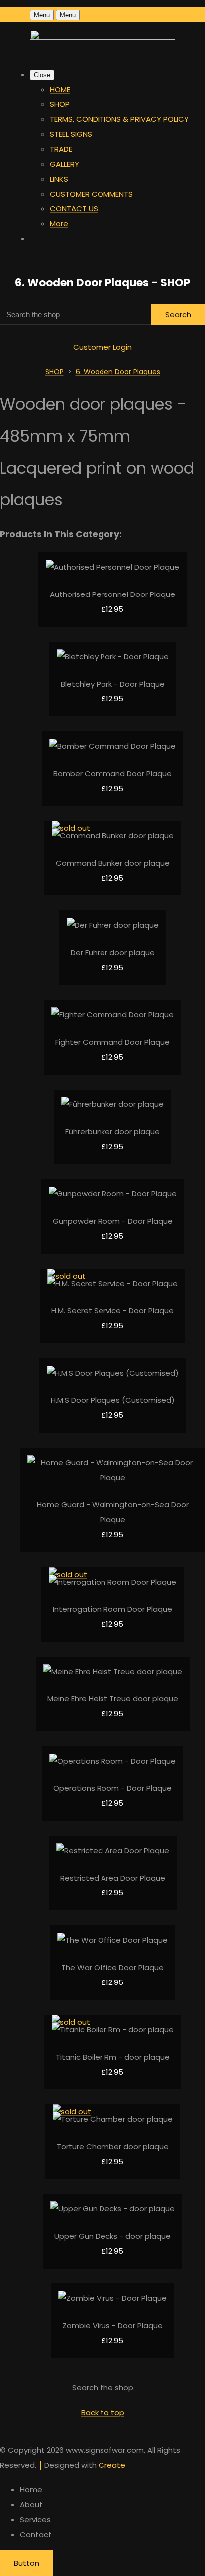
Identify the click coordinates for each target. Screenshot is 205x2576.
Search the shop (103, 2388)
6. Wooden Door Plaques (118, 372)
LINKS (59, 179)
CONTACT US (74, 209)
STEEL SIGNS (71, 134)
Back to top (103, 2413)
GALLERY (64, 164)
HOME (60, 89)
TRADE (61, 149)
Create (112, 2465)
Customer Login (102, 347)
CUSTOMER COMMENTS (91, 194)
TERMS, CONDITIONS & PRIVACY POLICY (119, 119)
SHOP (60, 104)
